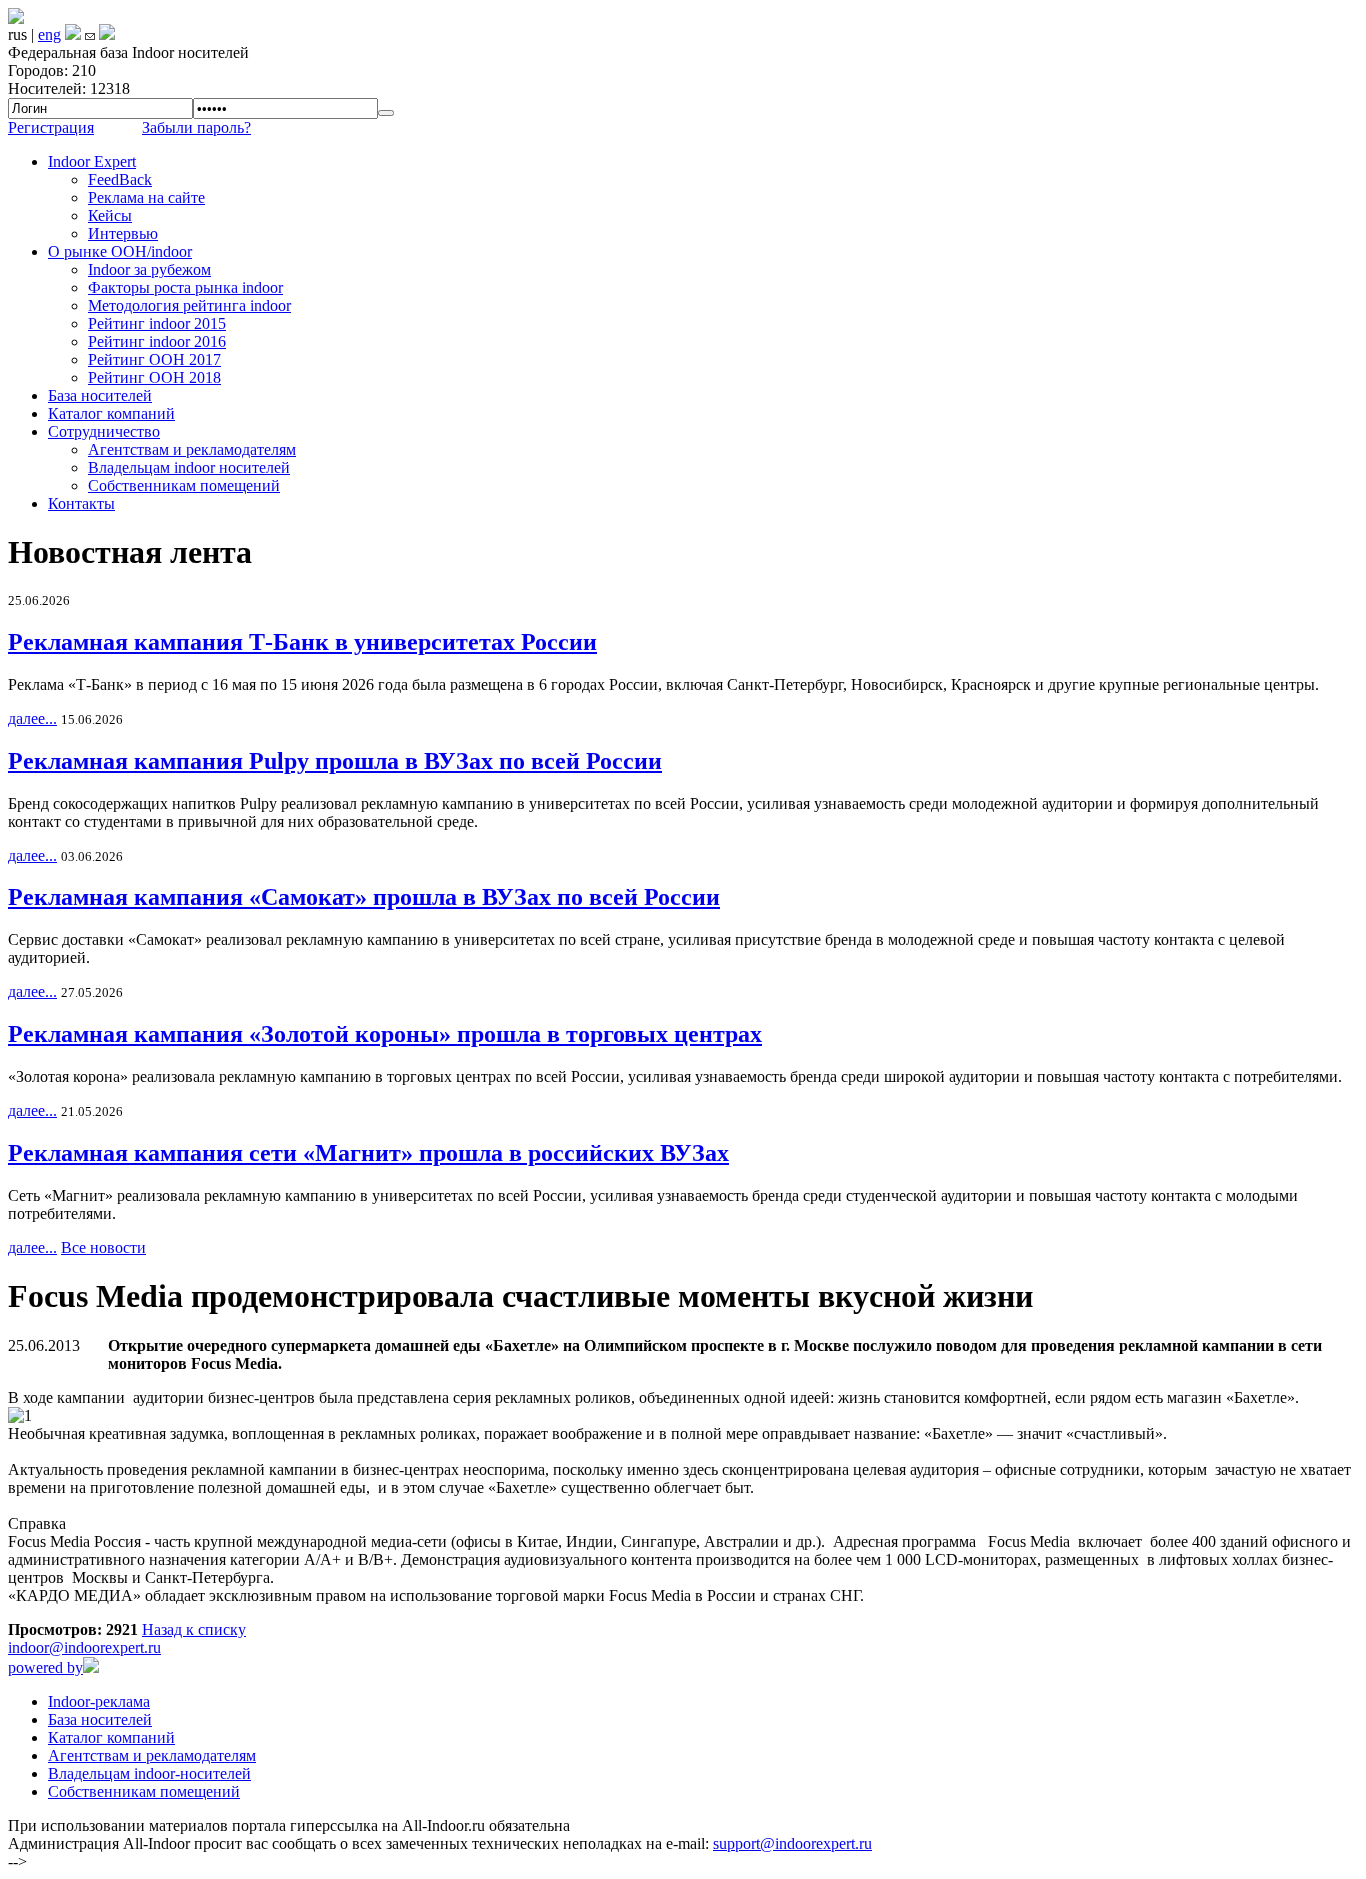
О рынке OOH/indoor (120, 251)
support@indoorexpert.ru (792, 1843)
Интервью (123, 233)
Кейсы (110, 215)
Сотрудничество (104, 431)
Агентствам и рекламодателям (192, 449)
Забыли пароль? (196, 127)
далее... (32, 718)
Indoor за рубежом (149, 269)
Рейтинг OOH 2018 (154, 377)
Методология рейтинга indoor (189, 305)
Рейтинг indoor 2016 (157, 341)
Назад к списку (194, 1629)
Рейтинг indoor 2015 (157, 323)
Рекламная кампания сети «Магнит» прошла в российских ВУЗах (368, 1153)
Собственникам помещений (184, 485)
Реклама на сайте (146, 197)
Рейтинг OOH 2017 (154, 359)
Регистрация (51, 127)
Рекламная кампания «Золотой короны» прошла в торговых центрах (385, 1034)
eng (49, 34)
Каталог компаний (111, 413)
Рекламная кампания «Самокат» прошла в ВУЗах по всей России (364, 897)
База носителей (100, 395)
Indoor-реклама (99, 1701)
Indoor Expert (92, 161)
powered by (45, 1667)
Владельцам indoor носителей (189, 467)
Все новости (103, 1247)
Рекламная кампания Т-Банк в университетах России (302, 642)
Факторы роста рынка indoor (185, 287)
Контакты (81, 503)
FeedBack (120, 179)
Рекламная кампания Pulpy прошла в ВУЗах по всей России (335, 761)
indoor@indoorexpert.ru (84, 1647)
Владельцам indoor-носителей (149, 1773)
